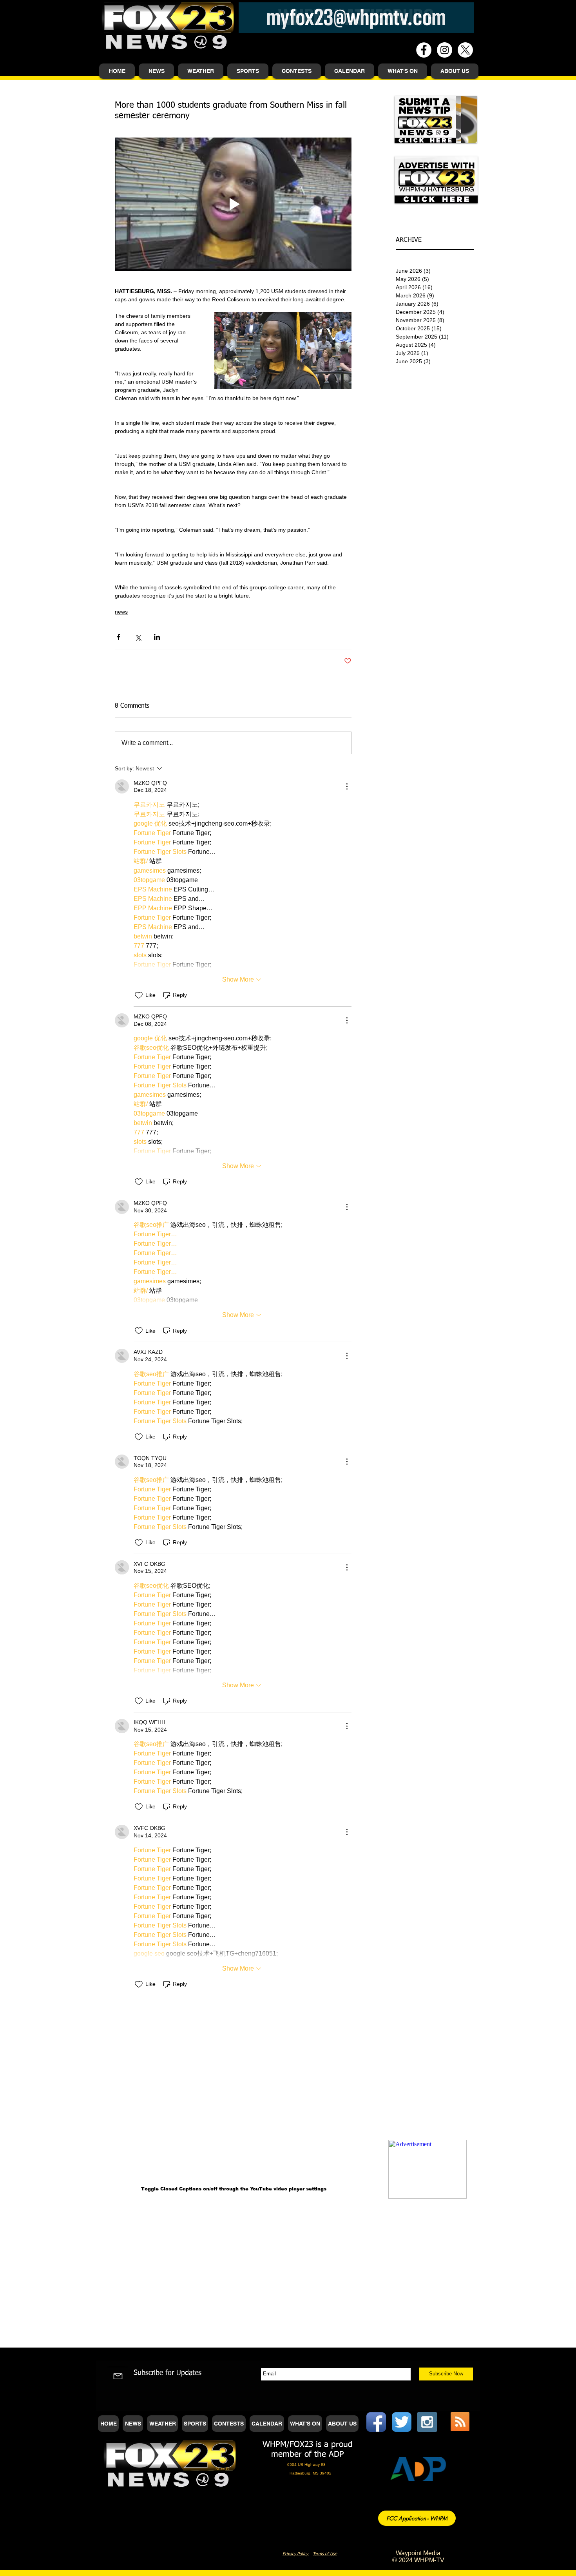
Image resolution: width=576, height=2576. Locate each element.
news (121, 612)
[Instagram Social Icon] (427, 2422)
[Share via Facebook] (119, 637)
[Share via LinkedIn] (157, 637)
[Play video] (233, 204)
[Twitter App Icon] (402, 2422)
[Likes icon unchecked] (139, 995)
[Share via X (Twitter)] (138, 637)
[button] (156, 71)
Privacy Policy (296, 2554)
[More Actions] (347, 786)
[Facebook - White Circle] (424, 50)
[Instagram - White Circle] (445, 50)
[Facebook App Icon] (376, 2422)
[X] (465, 50)
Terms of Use (325, 2554)
